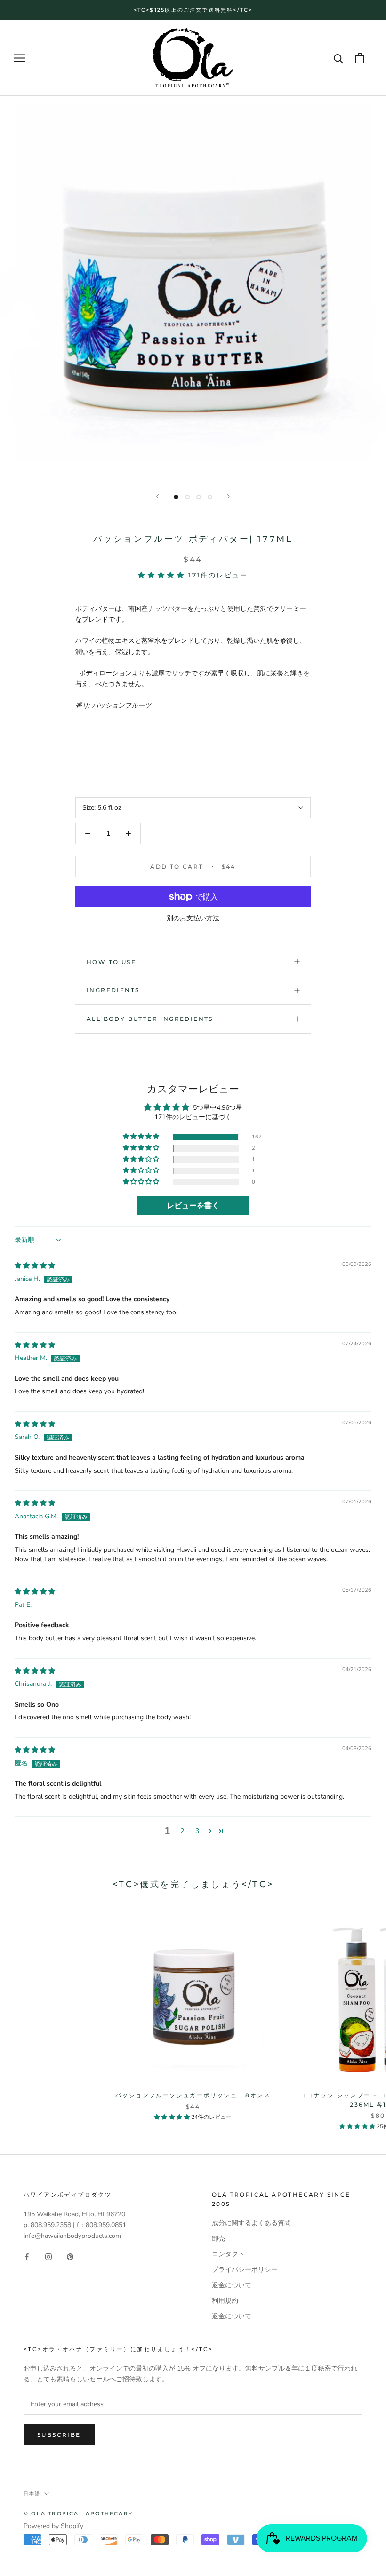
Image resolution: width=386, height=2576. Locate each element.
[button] (163, 575)
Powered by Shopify (53, 2526)
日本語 (32, 2493)
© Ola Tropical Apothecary (78, 2513)
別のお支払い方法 (193, 918)
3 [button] (197, 1831)
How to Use (111, 962)
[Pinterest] (70, 2256)
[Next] (228, 496)
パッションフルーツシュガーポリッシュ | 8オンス (193, 2095)
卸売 (218, 2239)
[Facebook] (27, 2256)
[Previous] (158, 496)
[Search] (339, 58)
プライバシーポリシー (245, 2270)
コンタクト (228, 2254)
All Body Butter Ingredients (150, 1019)
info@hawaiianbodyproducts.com (72, 2236)
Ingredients (113, 990)
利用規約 (225, 2301)
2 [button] (182, 1831)
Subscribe (59, 2435)
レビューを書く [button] (193, 1206)
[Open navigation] (20, 58)
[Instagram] (48, 2256)
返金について (232, 2285)
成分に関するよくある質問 (251, 2223)
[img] (35, 1266)
